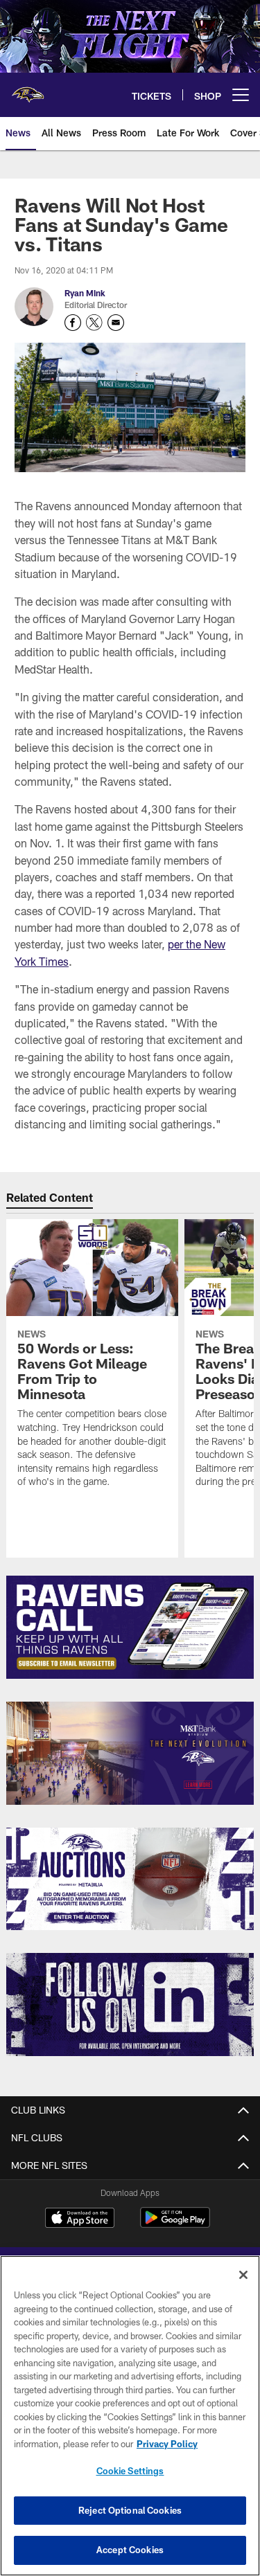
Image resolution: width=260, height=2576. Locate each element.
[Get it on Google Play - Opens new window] (175, 2225)
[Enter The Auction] (130, 1879)
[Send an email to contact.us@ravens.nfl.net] (116, 323)
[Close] (243, 2275)
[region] (130, 2416)
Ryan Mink (85, 293)
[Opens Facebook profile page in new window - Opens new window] (73, 323)
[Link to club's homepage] (28, 89)
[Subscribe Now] (130, 1627)
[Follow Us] (130, 2005)
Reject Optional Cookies (130, 2510)
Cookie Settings (130, 2471)
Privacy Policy (167, 2444)
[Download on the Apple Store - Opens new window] (80, 2219)
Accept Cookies (130, 2550)
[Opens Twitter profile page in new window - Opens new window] (94, 323)
